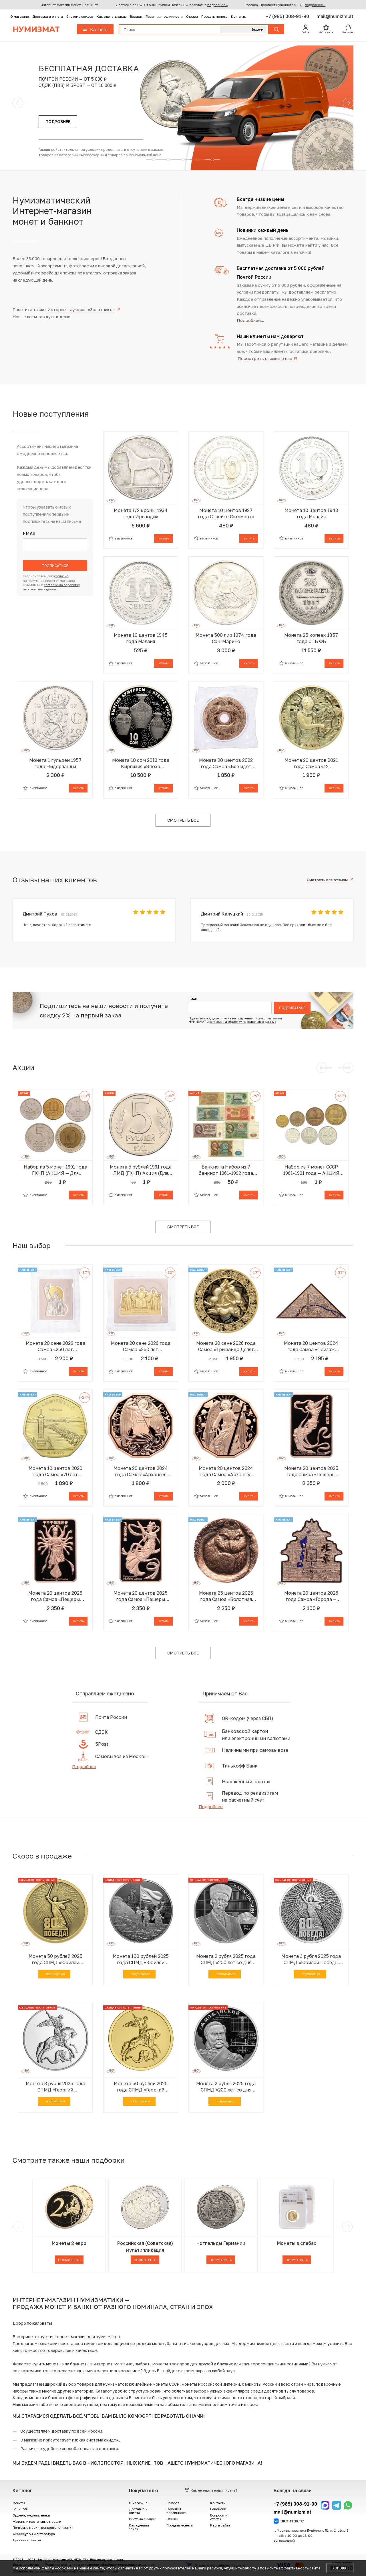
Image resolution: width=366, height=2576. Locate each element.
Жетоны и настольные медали (37, 2521)
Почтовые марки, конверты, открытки (43, 2527)
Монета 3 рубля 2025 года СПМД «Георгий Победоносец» (55, 2087)
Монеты (19, 2503)
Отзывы (192, 16)
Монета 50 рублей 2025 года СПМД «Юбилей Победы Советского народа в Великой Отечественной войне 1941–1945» (55, 1959)
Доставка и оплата (48, 16)
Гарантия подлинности (164, 16)
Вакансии (218, 2509)
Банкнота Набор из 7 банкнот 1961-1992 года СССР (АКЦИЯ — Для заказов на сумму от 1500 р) (226, 1170)
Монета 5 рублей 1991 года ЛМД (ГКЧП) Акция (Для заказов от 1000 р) (141, 1170)
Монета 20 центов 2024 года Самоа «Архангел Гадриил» (141, 1471)
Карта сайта (220, 2525)
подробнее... (218, 5)
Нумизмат (36, 29)
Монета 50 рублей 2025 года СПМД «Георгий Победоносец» (141, 2087)
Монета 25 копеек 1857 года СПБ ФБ (311, 638)
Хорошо (340, 2568)
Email (30, 534)
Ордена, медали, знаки (31, 2515)
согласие (61, 576)
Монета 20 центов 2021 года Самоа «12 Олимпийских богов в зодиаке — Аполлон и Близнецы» (311, 763)
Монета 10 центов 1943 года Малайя (311, 513)
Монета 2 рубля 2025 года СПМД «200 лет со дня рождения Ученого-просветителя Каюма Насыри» (226, 1959)
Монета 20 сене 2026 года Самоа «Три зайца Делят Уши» (226, 1346)
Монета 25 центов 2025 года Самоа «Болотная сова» (226, 1596)
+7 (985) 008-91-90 (288, 16)
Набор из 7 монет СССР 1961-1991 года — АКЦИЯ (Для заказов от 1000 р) (311, 1170)
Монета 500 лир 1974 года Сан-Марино (226, 638)
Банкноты (20, 2509)
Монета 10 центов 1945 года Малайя (141, 638)
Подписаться (55, 566)
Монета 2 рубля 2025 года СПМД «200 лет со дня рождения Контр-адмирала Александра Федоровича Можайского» (226, 2087)
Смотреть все (183, 820)
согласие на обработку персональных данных (243, 1022)
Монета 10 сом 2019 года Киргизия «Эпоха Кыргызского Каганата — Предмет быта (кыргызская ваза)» (141, 763)
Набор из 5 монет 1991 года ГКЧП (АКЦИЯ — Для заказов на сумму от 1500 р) (55, 1170)
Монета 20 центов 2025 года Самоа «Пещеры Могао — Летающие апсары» (311, 1471)
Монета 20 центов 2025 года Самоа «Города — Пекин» (311, 1596)
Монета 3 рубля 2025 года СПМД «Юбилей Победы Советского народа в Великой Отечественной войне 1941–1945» (311, 1959)
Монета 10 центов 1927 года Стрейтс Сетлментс (226, 513)
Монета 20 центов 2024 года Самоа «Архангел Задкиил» (226, 1471)
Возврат (136, 16)
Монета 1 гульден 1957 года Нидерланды (55, 763)
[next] (347, 2227)
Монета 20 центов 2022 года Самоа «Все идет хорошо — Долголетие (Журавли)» (226, 763)
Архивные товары (27, 2540)
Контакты (239, 16)
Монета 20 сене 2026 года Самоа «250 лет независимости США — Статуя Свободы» (55, 1346)
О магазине (20, 16)
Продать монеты (214, 16)
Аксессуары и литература (34, 2534)
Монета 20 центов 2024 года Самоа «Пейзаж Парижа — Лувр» (311, 1346)
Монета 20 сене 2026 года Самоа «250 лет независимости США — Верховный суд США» (141, 1346)
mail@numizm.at (335, 16)
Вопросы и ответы (219, 2517)
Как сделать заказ (112, 16)
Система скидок (80, 16)
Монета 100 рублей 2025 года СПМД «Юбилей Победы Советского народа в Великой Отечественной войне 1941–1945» (141, 1959)
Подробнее (84, 1766)
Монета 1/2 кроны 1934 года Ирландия (141, 513)
